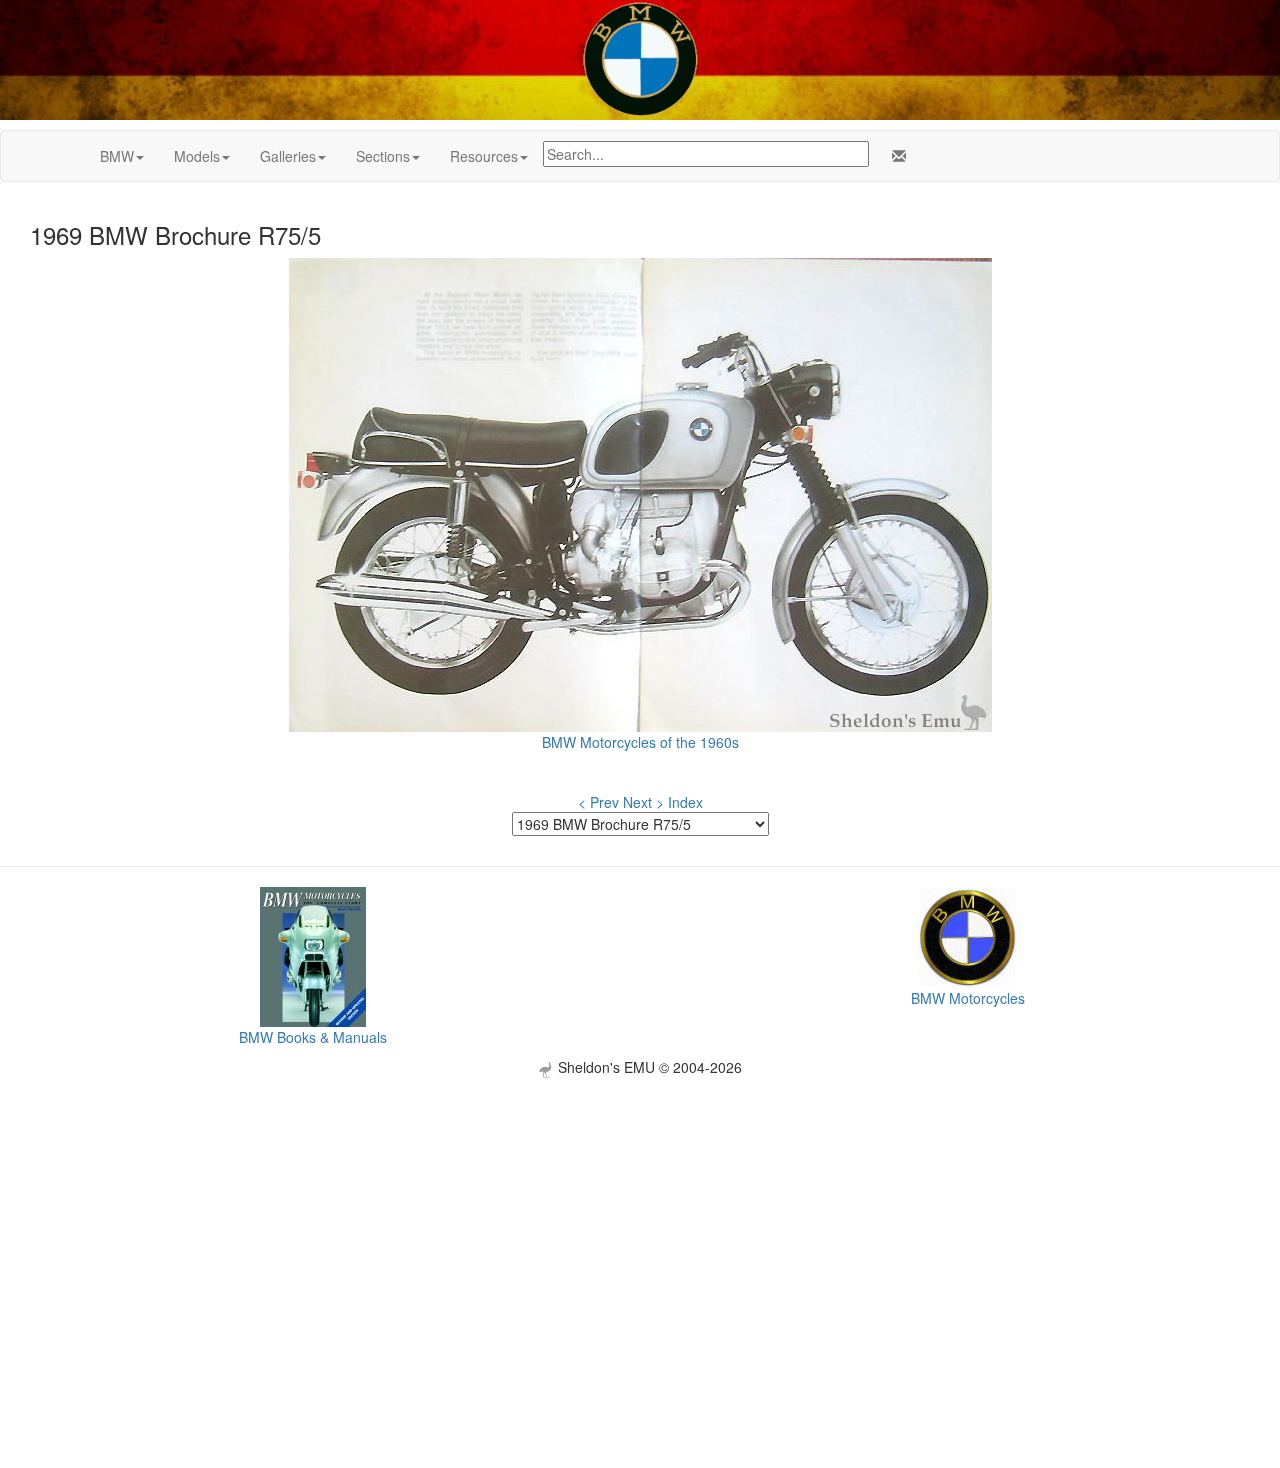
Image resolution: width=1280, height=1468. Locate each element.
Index (685, 802)
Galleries (288, 156)
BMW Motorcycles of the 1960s (640, 742)
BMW (117, 156)
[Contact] (895, 156)
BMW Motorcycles (968, 998)
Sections (383, 156)
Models (197, 156)
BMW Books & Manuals (313, 1037)
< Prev (598, 802)
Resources (484, 156)
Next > (643, 802)
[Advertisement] (640, 1218)
